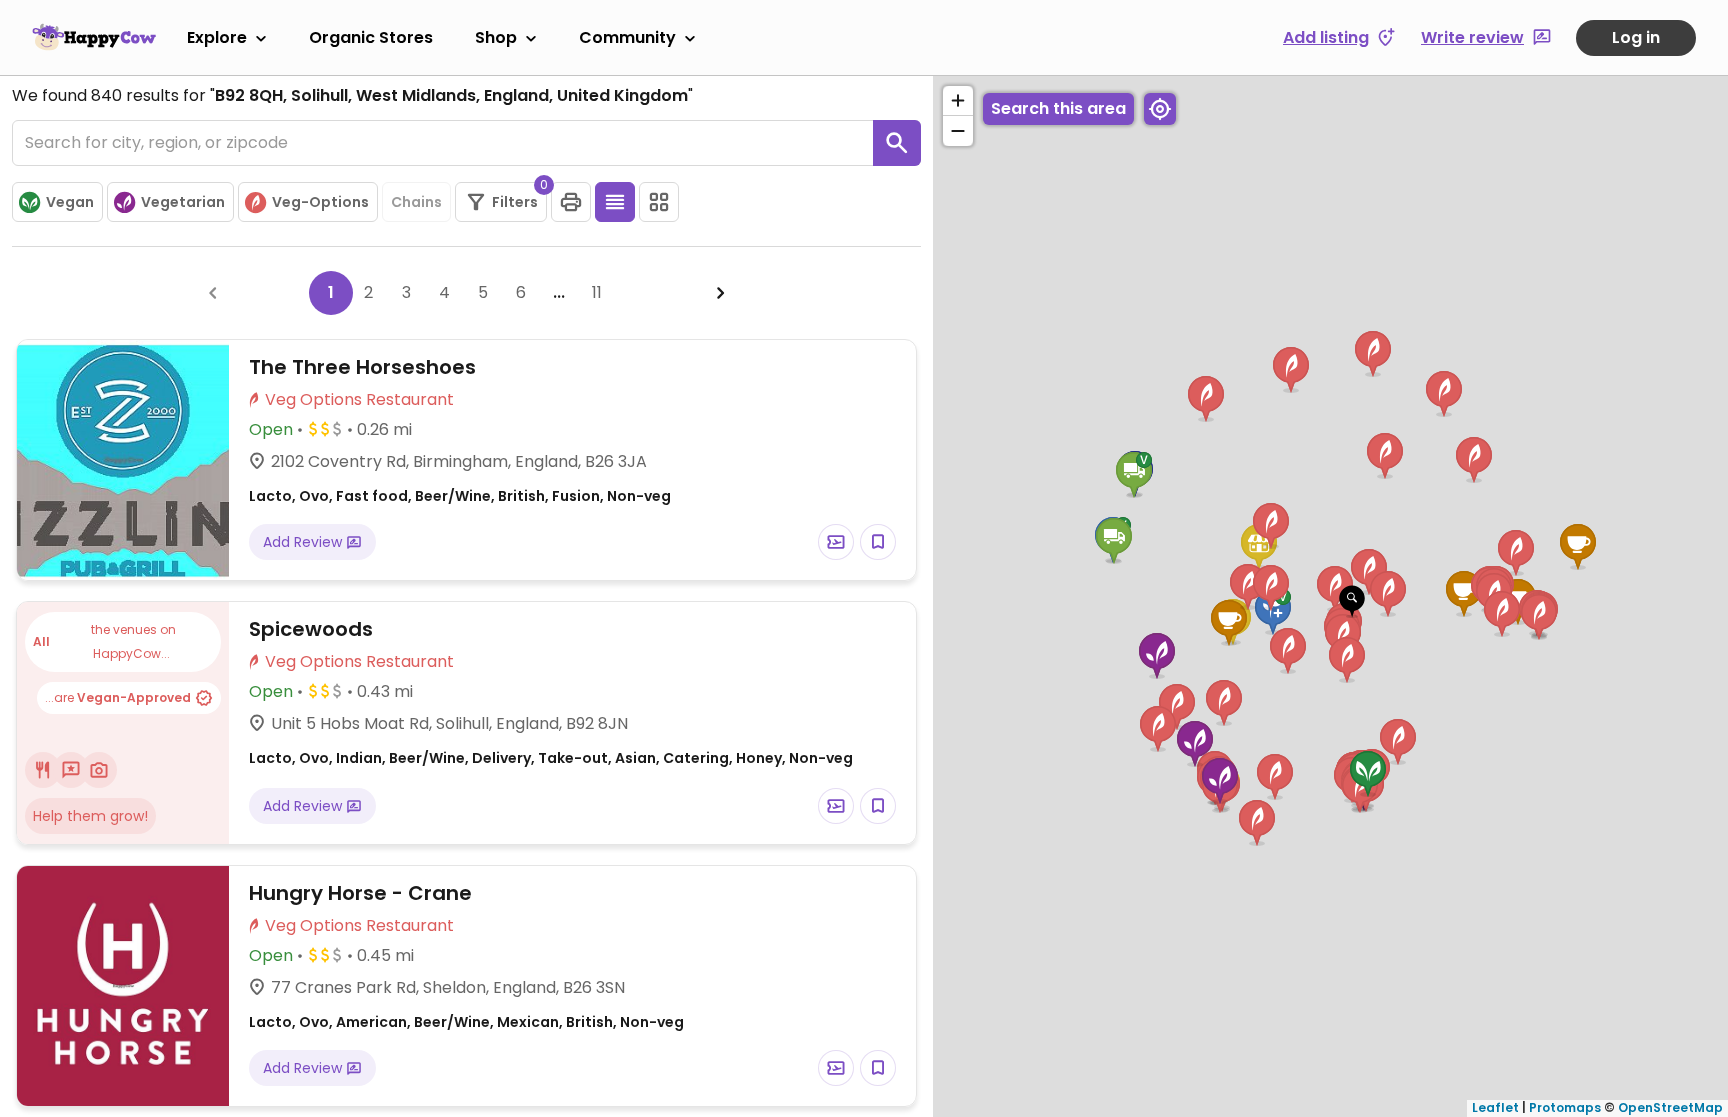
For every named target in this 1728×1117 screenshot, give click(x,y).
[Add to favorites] (878, 542)
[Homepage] (94, 37)
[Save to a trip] (836, 542)
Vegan (70, 202)
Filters (519, 197)
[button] (1352, 602)
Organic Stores (371, 37)
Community (627, 37)
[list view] (615, 202)
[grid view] (659, 202)
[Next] (721, 293)
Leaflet (1495, 1107)
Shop (496, 37)
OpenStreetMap (1670, 1107)
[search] (897, 143)
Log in (1636, 37)
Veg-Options (320, 202)
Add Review (304, 542)
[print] (571, 202)
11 (597, 292)
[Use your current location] (1160, 109)
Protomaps (1565, 1107)
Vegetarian (183, 202)
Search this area (1058, 108)
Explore (217, 37)
